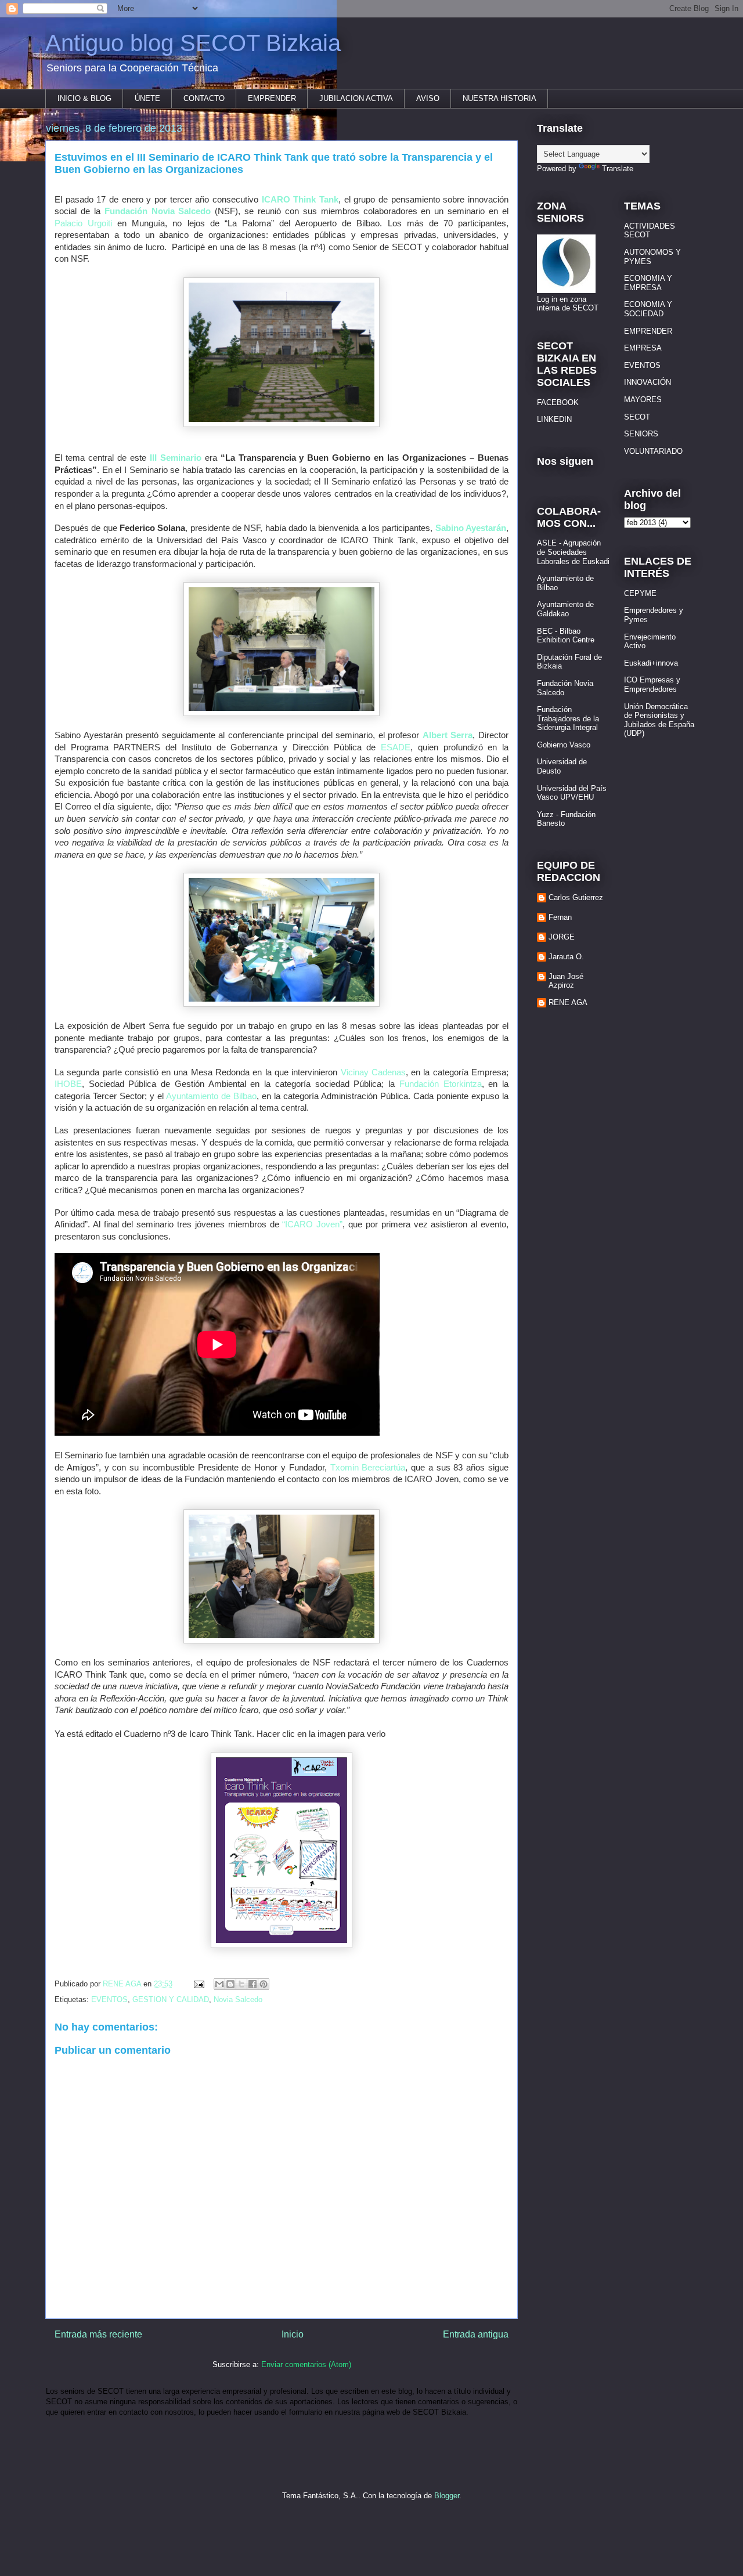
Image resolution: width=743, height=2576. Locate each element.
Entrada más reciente (98, 2334)
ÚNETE (147, 98)
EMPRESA (643, 348)
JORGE (562, 937)
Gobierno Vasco (564, 745)
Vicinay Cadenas (373, 1072)
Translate (618, 169)
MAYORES (643, 400)
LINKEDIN (554, 419)
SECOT (637, 417)
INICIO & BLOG (84, 98)
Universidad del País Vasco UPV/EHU (572, 793)
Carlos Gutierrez (576, 897)
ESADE (396, 747)
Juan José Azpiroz (566, 981)
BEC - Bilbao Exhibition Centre (566, 636)
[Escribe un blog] (230, 1984)
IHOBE (68, 1084)
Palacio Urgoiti (83, 223)
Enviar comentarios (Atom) (306, 2364)
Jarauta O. (566, 957)
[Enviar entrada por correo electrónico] (198, 1984)
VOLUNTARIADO (653, 451)
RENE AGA (568, 1002)
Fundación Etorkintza (441, 1084)
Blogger (447, 2496)
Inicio (293, 2334)
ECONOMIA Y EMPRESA (648, 283)
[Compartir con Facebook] (253, 1984)
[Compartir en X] (241, 1984)
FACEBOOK (558, 402)
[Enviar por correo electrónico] (219, 1984)
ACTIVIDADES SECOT (650, 231)
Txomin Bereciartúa (368, 1468)
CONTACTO (204, 98)
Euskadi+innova (651, 663)
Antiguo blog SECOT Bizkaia (193, 43)
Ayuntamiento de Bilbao (211, 1096)
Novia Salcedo (238, 1999)
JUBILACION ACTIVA (356, 98)
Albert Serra (448, 735)
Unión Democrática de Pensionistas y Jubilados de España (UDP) (659, 720)
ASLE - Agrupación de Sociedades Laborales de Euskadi (573, 552)
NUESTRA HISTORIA (499, 98)
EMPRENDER (272, 98)
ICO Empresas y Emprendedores (652, 684)
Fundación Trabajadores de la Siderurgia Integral (568, 718)
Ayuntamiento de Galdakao (565, 609)
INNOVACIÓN (648, 382)
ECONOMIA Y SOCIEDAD (648, 309)
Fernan (560, 917)
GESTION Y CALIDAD (171, 1999)
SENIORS (641, 434)
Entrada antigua (476, 2334)
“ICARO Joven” (312, 1224)
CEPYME (640, 593)
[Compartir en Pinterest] (264, 1984)
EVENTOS (109, 1999)
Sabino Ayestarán (471, 528)
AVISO (428, 98)
